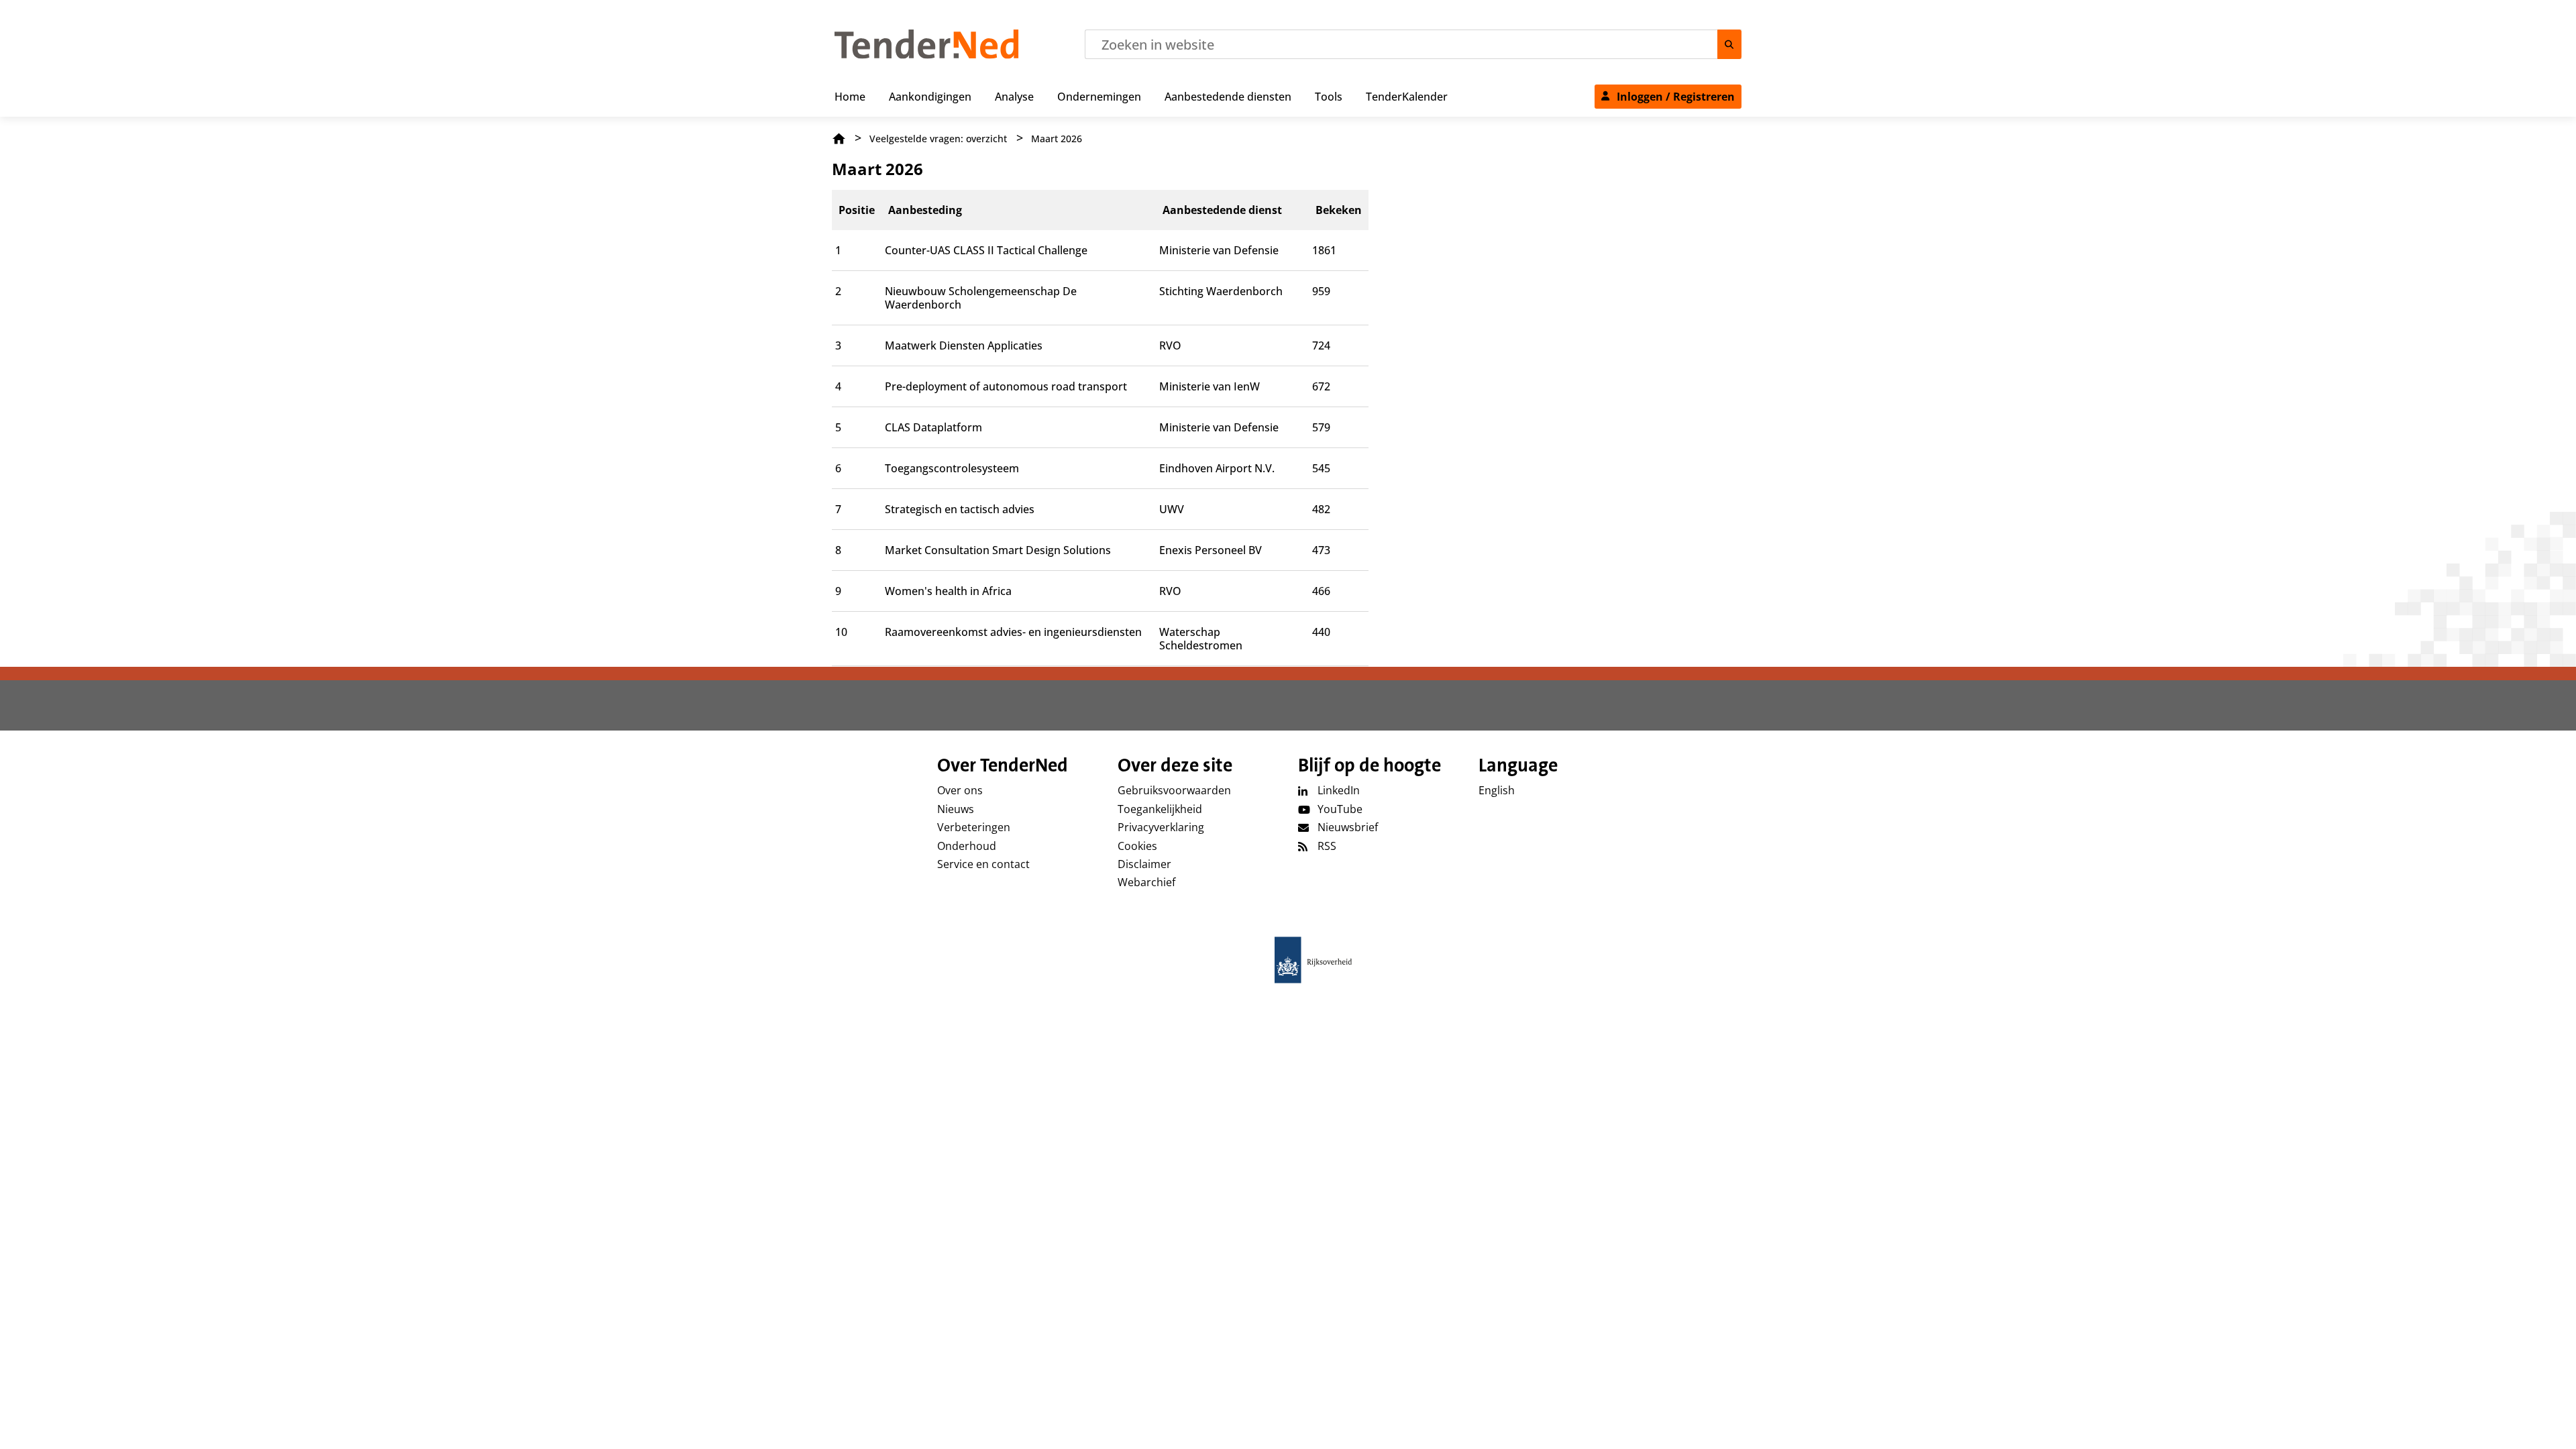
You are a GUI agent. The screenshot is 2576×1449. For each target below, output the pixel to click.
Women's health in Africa (948, 591)
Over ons (960, 790)
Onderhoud (967, 846)
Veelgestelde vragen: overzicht (938, 139)
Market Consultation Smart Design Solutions (998, 550)
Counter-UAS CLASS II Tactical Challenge (986, 250)
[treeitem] (850, 94)
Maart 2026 (1057, 139)
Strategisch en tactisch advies (960, 509)
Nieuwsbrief (1348, 827)
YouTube (1340, 809)
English (1497, 790)
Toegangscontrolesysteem (952, 468)
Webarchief (1146, 882)
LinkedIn (1339, 790)
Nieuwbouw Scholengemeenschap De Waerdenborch (981, 298)
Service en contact (983, 864)
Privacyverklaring (1161, 827)
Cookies (1137, 846)
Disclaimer (1144, 864)
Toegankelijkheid (1160, 809)
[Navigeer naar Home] (927, 55)
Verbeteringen (974, 827)
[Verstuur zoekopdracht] (1729, 44)
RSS (1327, 846)
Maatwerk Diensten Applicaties (964, 345)
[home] (1288, 960)
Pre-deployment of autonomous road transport (1006, 386)
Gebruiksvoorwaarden (1174, 790)
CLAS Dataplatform (933, 427)
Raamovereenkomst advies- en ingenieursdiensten (1013, 632)
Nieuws (956, 809)
